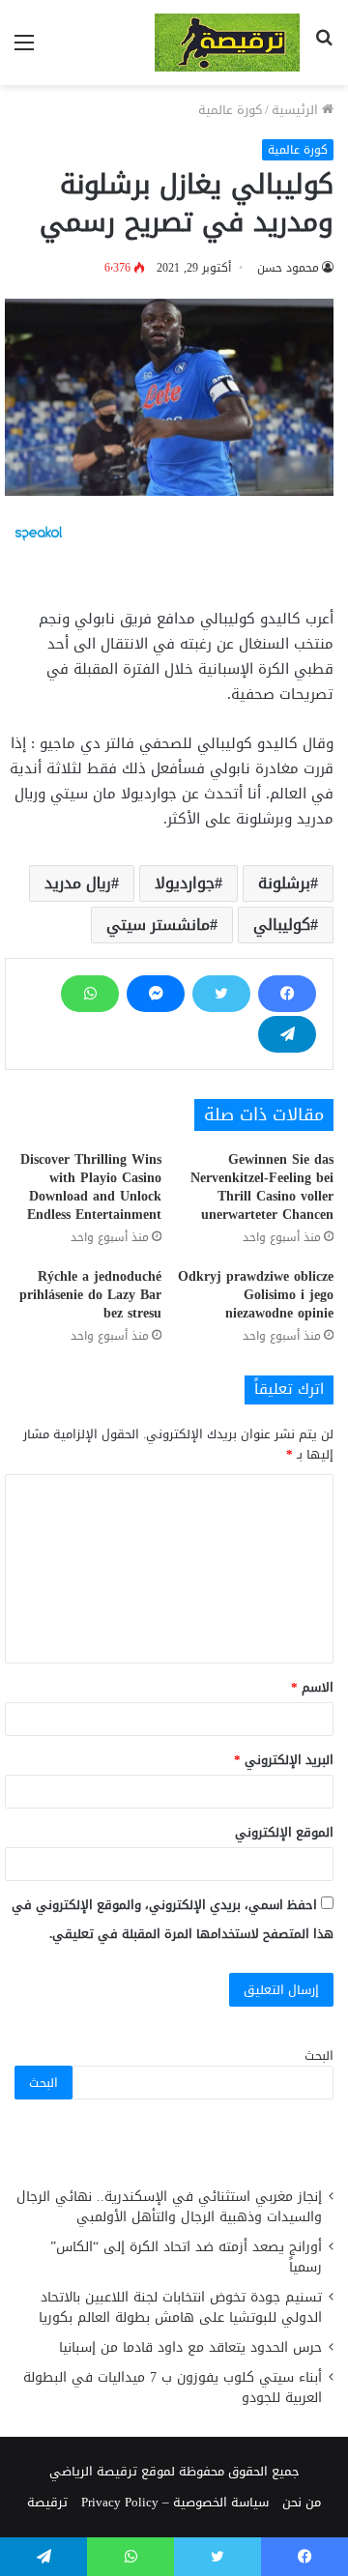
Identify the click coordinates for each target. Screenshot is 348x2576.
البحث (319, 2055)
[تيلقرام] (287, 1034)
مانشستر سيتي (158, 925)
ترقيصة (47, 2502)
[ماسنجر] (156, 994)
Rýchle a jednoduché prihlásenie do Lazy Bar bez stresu (90, 1295)
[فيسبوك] (287, 994)
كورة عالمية (230, 110)
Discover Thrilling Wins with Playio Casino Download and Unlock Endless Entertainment (91, 1187)
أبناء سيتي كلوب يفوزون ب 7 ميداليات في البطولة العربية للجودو (173, 2388)
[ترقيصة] (227, 43)
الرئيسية (297, 110)
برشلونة (284, 883)
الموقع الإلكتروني (284, 1832)
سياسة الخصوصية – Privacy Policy (175, 2502)
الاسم (312, 1687)
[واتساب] (90, 994)
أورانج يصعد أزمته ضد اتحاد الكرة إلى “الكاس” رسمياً (186, 2257)
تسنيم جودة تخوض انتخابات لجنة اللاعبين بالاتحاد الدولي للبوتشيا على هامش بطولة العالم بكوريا (180, 2307)
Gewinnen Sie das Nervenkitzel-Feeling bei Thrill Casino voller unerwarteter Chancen (262, 1187)
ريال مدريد (78, 883)
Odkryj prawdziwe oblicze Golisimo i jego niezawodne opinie (256, 1295)
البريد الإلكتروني (284, 1760)
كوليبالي (282, 925)
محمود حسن (288, 268)
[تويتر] (221, 994)
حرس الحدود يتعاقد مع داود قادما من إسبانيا (188, 2347)
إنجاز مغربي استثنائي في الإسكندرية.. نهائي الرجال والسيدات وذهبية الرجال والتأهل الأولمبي (169, 2207)
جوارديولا (185, 883)
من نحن (302, 2502)
